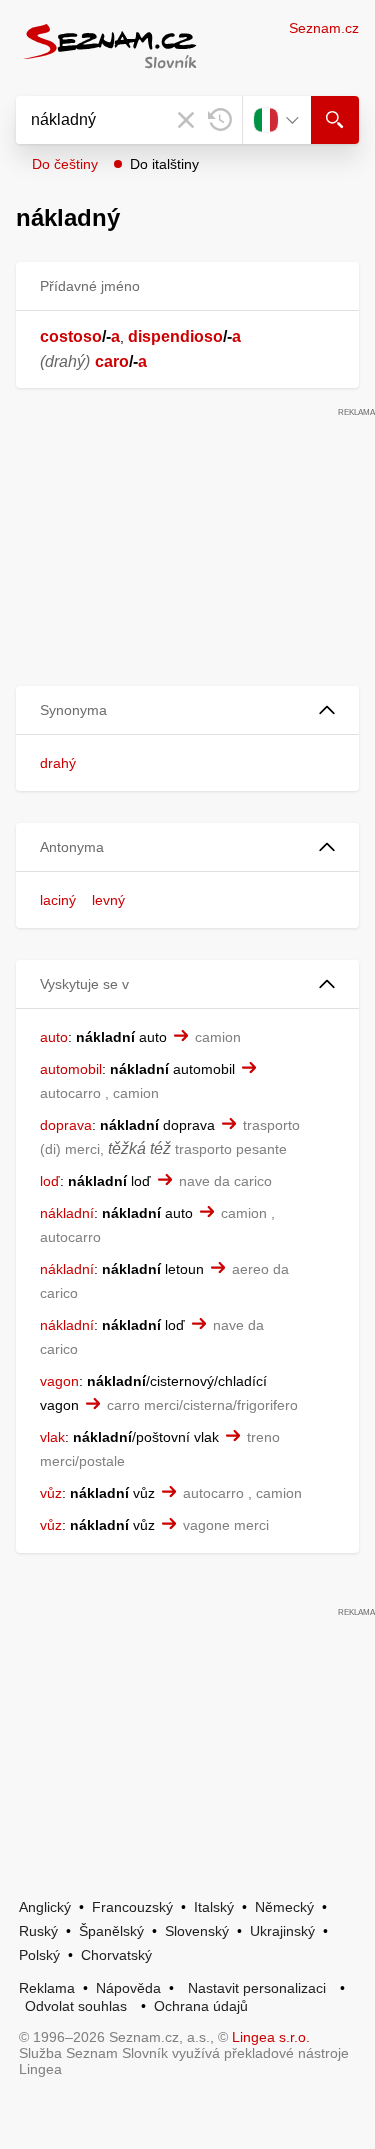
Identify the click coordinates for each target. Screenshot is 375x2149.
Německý (284, 1907)
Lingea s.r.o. (271, 2037)
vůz (51, 1493)
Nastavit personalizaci (257, 1988)
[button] (187, 710)
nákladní (67, 1213)
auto (54, 1037)
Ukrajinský (282, 1931)
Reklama (47, 1988)
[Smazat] (186, 120)
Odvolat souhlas (76, 2006)
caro (112, 361)
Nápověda (128, 1988)
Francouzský (132, 1907)
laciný (58, 900)
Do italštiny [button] (164, 164)
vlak (52, 1437)
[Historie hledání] (220, 120)
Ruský (38, 1931)
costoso (71, 336)
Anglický (45, 1907)
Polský (39, 1955)
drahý (58, 763)
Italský (214, 1907)
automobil (71, 1069)
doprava (66, 1125)
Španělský (111, 1931)
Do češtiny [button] (65, 164)
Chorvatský (116, 1955)
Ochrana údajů (201, 2006)
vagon (59, 1381)
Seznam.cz (324, 28)
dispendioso (175, 336)
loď (50, 1181)
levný (108, 900)
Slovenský (197, 1931)
